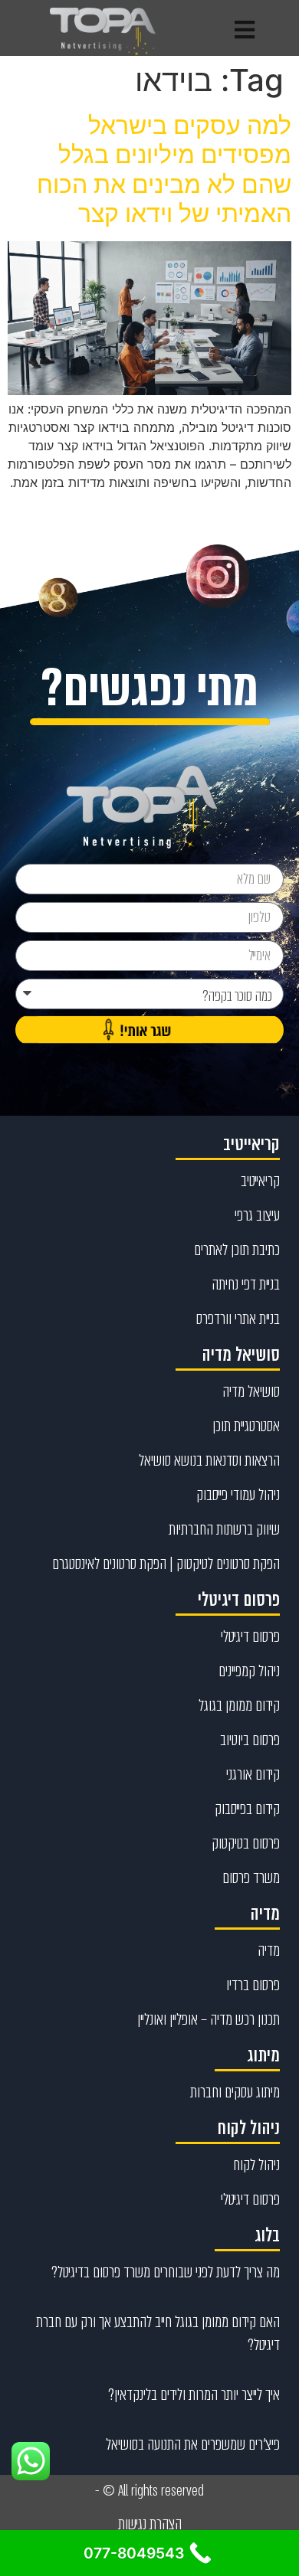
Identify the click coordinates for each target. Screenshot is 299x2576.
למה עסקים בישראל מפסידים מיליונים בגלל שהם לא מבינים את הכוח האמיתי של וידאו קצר (164, 169)
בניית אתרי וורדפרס (238, 1319)
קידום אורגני (253, 1774)
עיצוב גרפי (257, 1215)
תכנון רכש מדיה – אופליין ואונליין (209, 2019)
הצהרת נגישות (150, 2524)
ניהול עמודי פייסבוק (238, 1495)
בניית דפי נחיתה (246, 1284)
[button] (245, 30)
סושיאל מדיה (251, 1391)
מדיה (269, 1950)
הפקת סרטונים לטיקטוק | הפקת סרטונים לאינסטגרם (166, 1564)
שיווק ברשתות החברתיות (224, 1529)
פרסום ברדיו (253, 1985)
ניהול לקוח (256, 2165)
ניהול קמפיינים (249, 1671)
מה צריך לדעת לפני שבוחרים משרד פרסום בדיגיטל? (166, 2272)
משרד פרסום (251, 1878)
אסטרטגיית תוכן (246, 1426)
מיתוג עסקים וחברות (235, 2092)
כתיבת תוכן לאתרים (237, 1250)
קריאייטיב (260, 1181)
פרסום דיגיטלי (250, 1636)
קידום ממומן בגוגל (239, 1705)
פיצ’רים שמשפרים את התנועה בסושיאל (193, 2444)
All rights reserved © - (149, 2491)
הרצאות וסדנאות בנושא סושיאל (209, 1460)
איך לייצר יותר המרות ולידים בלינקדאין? (194, 2395)
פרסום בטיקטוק (246, 1843)
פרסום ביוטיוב (250, 1740)
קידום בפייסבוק (247, 1809)
